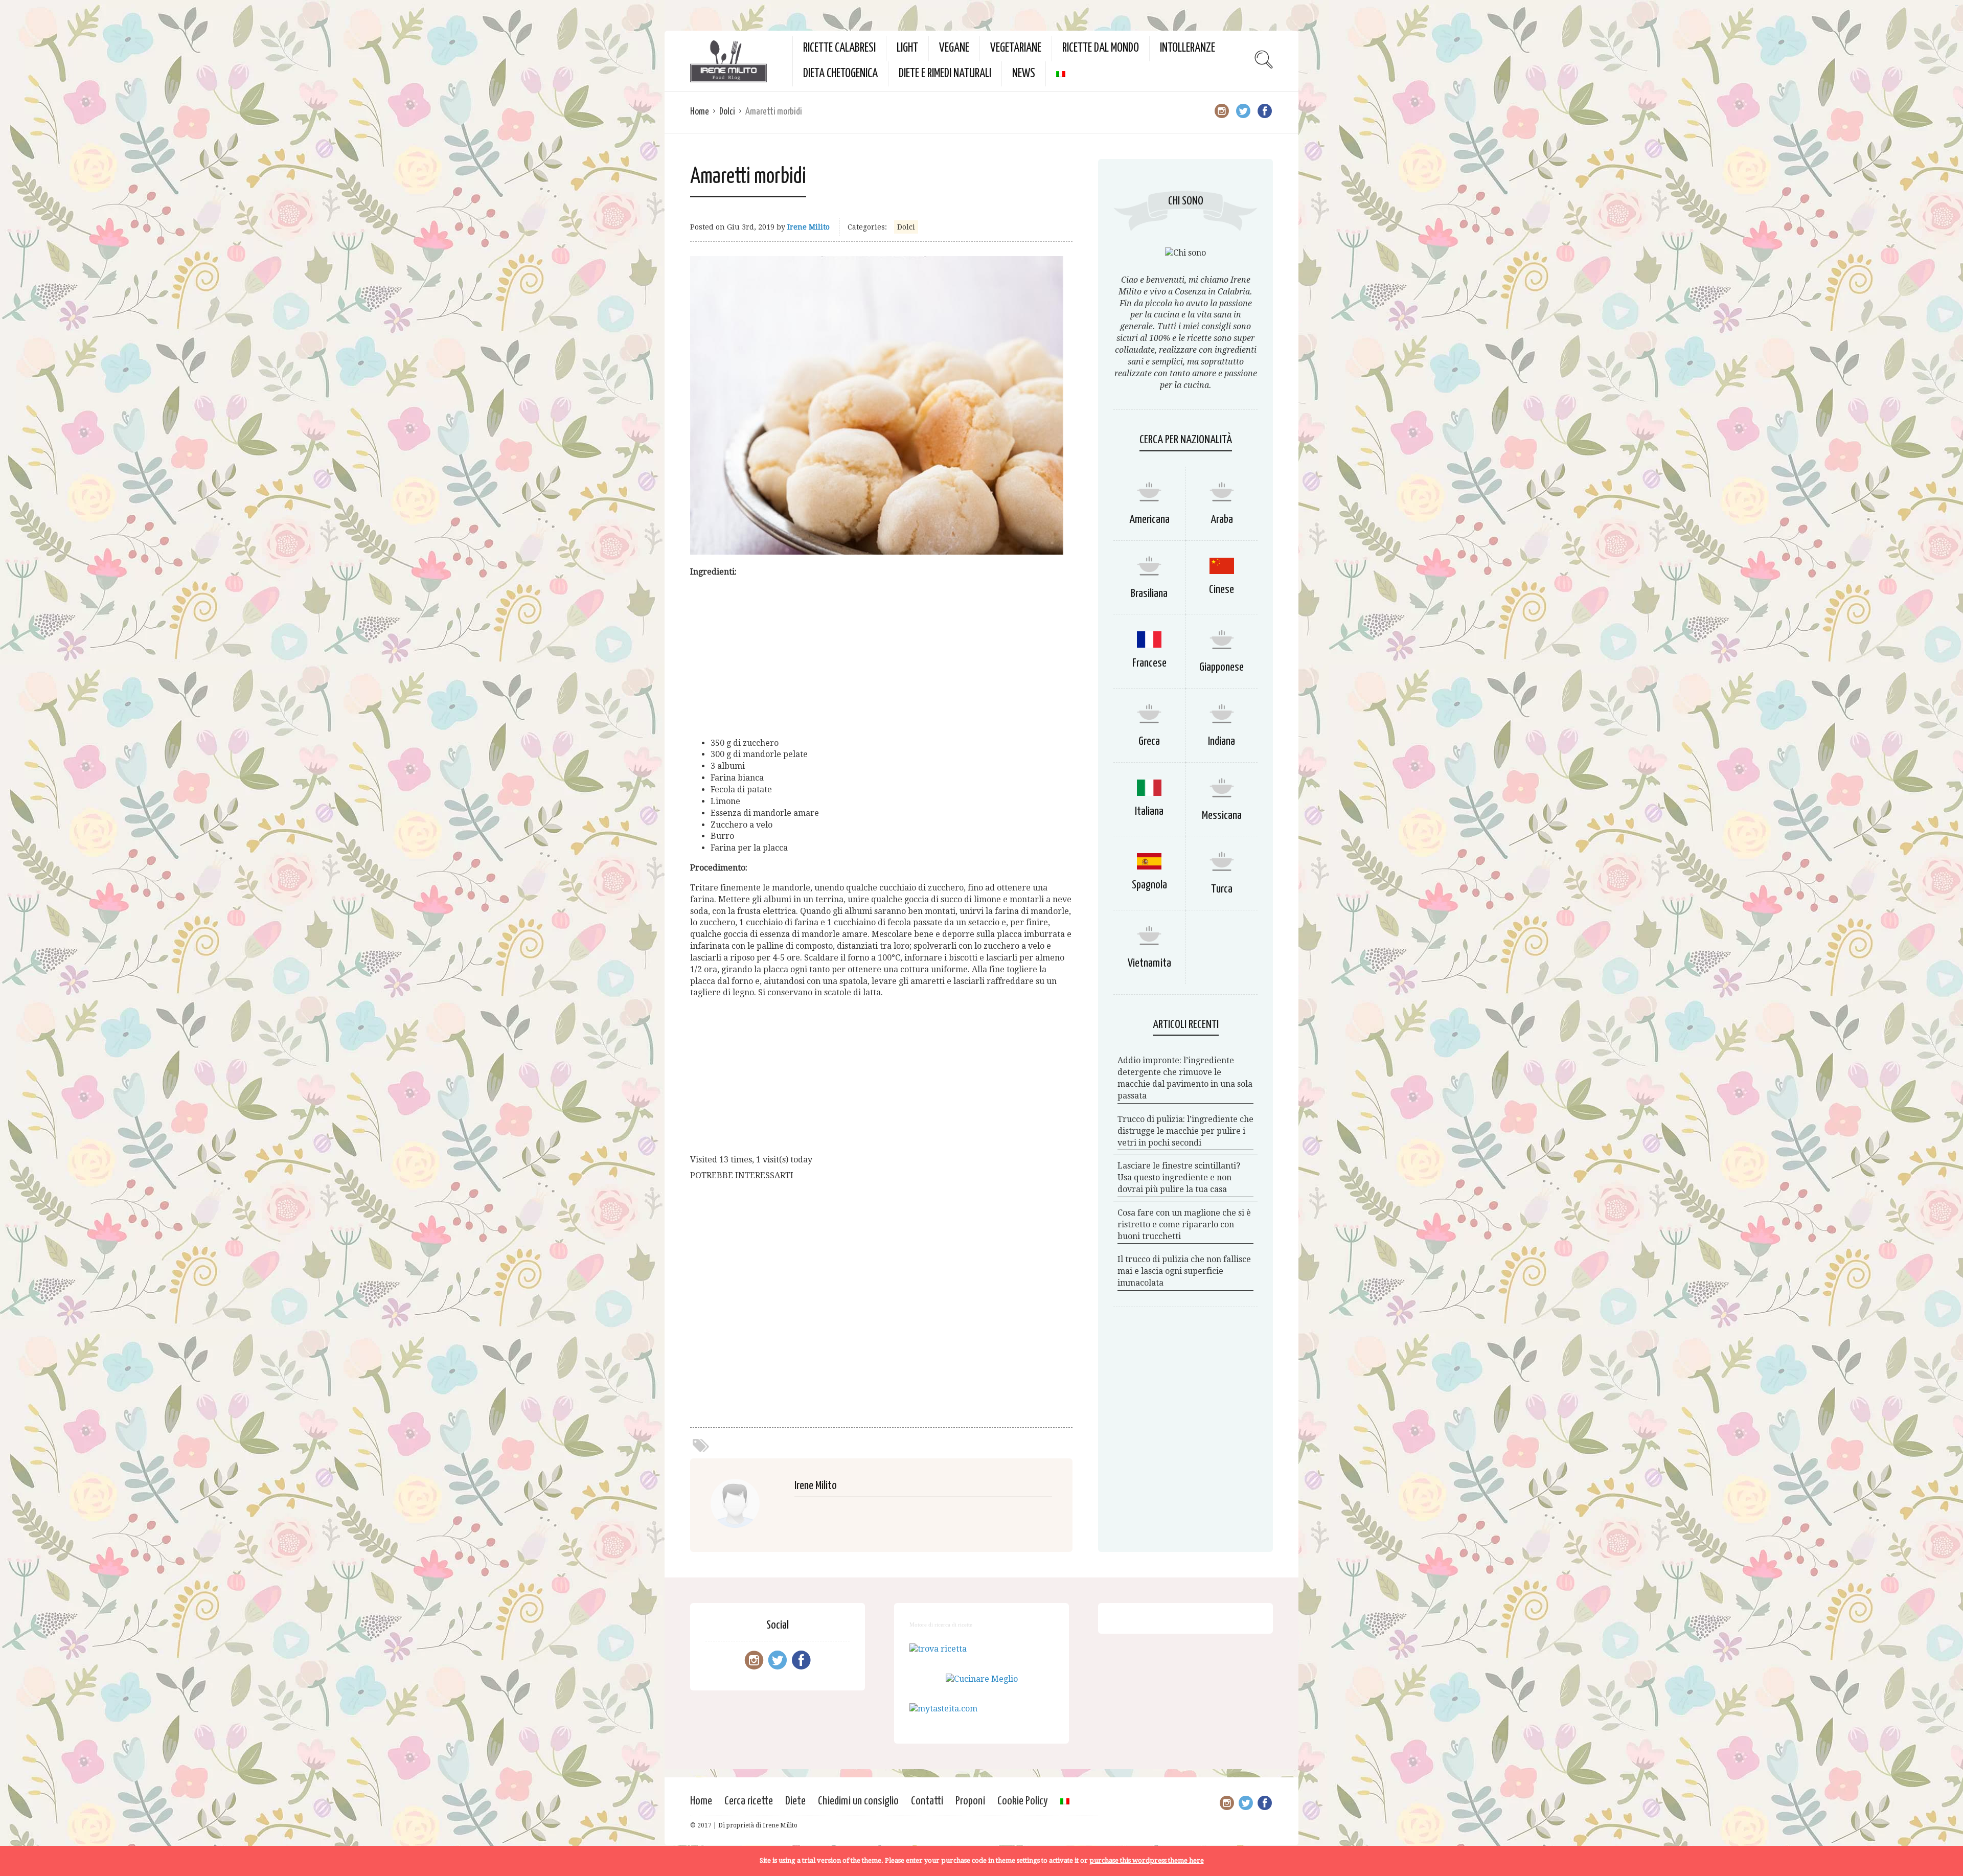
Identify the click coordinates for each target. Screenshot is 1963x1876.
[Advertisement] (881, 658)
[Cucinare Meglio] (982, 1679)
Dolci (727, 112)
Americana (1149, 520)
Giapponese (1222, 667)
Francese (1149, 663)
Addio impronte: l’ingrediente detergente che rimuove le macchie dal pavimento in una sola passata (1185, 1078)
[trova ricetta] (938, 1649)
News (1024, 74)
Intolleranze (1188, 48)
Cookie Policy (1023, 1801)
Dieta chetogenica (840, 74)
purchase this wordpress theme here (1147, 1860)
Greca (1149, 741)
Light (907, 48)
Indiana (1222, 741)
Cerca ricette (749, 1801)
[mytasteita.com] (943, 1709)
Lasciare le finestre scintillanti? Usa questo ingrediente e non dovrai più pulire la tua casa (1179, 1177)
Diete (795, 1801)
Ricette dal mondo (1101, 48)
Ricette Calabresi (839, 48)
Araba (1222, 520)
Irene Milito (808, 227)
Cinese (1222, 590)
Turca (1222, 889)
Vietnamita (1149, 963)
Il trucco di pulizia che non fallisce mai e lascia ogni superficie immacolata (1184, 1271)
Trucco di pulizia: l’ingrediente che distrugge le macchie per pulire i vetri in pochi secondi (1185, 1131)
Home (700, 112)
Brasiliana (1149, 594)
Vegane (954, 48)
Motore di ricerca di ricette (941, 1625)
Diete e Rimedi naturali (945, 74)
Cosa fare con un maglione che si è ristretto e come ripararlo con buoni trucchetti (1184, 1225)
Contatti (927, 1801)
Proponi (970, 1801)
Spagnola (1149, 885)
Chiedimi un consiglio (858, 1801)
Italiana (1149, 811)
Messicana (1222, 816)
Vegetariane (1016, 48)
